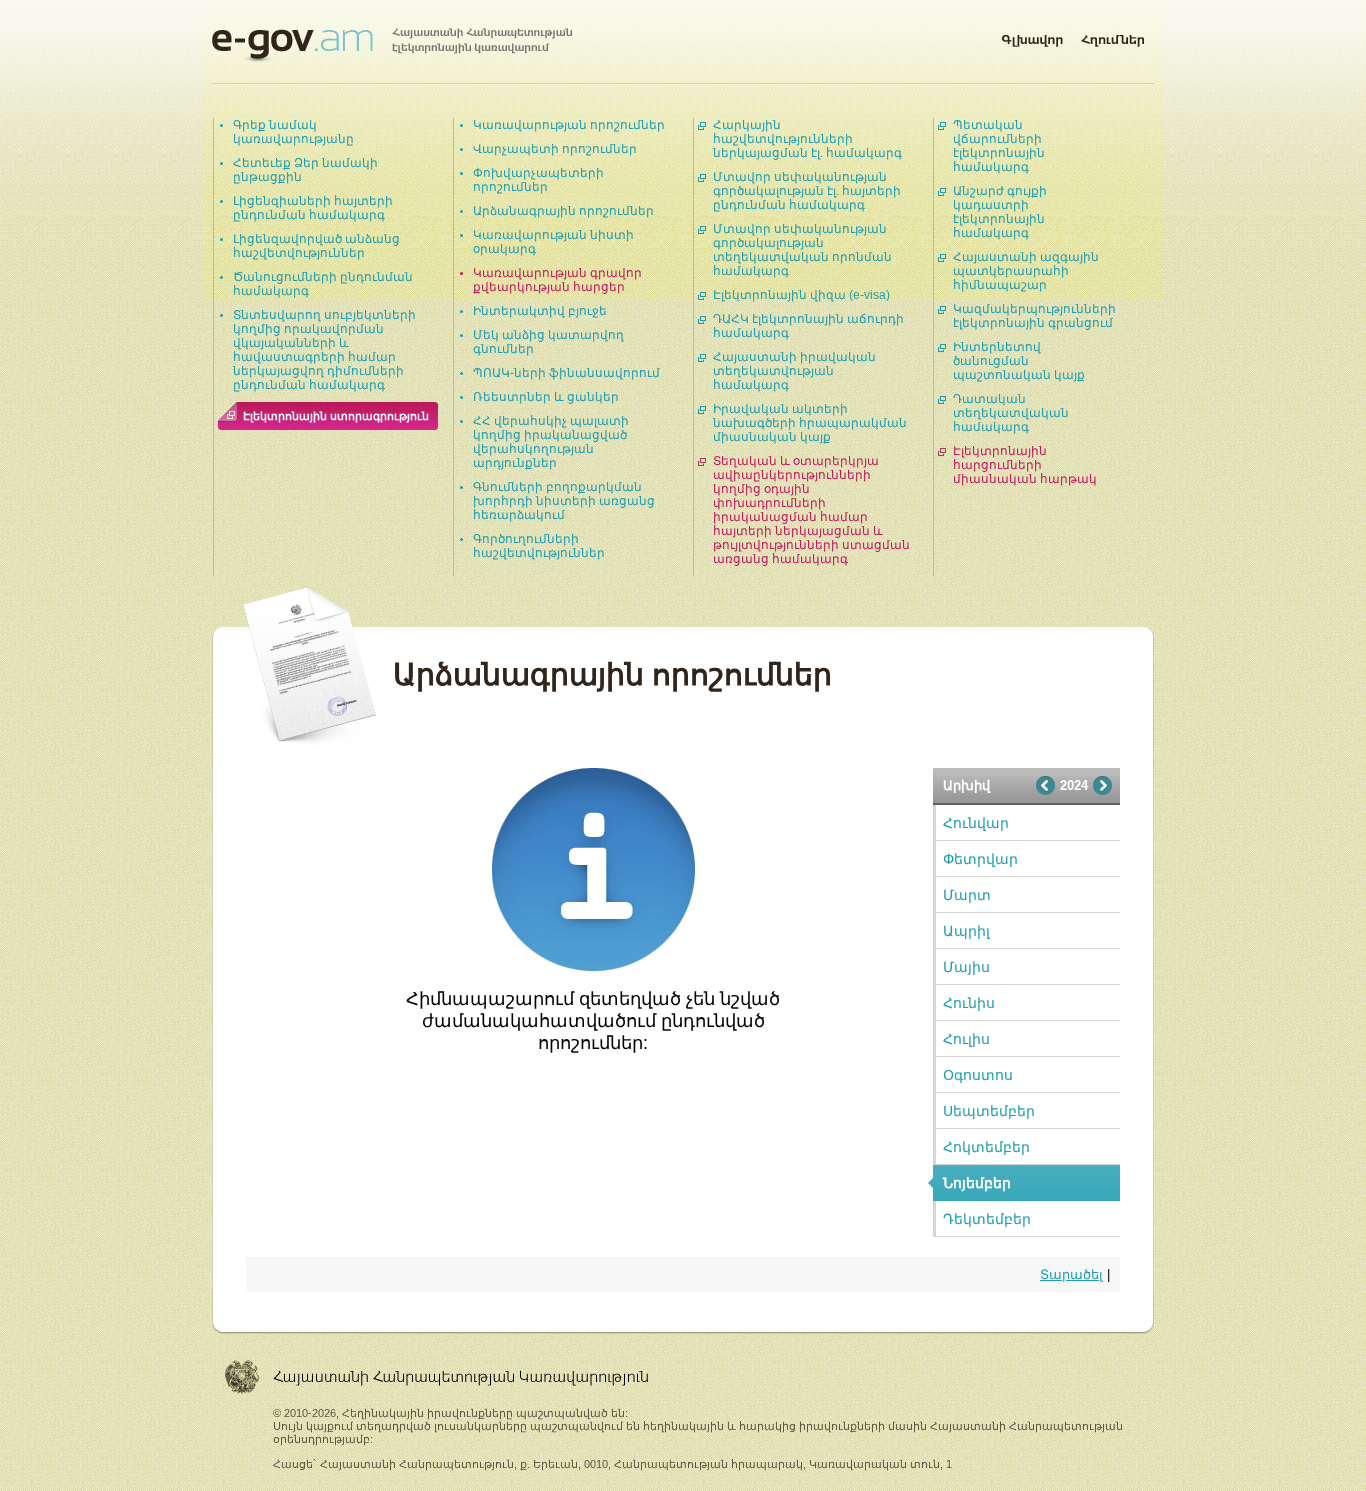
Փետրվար (980, 859)
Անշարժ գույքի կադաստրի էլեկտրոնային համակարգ (1000, 212)
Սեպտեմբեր (989, 1111)
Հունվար (976, 823)
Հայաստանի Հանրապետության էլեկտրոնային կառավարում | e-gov (392, 45)
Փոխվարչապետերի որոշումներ (538, 180)
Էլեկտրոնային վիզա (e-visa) (801, 295)
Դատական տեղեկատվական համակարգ (1011, 413)
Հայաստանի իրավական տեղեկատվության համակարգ (794, 371)
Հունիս (969, 1003)
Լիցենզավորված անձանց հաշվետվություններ (316, 246)
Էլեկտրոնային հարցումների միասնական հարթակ (1025, 465)
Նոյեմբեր (977, 1183)
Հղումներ (1113, 36)
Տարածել (1071, 1274)
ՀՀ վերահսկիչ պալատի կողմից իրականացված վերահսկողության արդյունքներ (551, 442)
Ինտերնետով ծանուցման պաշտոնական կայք (1019, 361)
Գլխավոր (1032, 36)
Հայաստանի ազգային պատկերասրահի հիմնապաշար (1026, 271)
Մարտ (967, 895)
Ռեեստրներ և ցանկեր (546, 397)
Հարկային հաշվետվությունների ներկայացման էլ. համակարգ (807, 139)
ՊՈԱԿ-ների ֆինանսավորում (566, 373)
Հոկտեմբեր (986, 1147)
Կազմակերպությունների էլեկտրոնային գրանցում (1034, 316)
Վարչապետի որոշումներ (555, 149)
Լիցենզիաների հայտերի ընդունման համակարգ (313, 208)
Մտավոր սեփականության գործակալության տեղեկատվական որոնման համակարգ (802, 250)
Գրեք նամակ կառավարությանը (293, 132)
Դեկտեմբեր (987, 1219)
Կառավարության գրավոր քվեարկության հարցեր (557, 280)
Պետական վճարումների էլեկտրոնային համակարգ (999, 146)
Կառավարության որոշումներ (569, 125)
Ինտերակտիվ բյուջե (540, 311)
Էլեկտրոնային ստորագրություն (336, 416)
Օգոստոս (978, 1075)
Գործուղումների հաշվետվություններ (539, 546)
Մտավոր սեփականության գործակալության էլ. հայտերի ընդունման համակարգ (807, 191)
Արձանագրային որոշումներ (563, 211)
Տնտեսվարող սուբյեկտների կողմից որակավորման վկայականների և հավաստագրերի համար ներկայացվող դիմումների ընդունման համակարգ (324, 350)
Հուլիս (966, 1039)
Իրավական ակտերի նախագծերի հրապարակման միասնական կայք (810, 423)
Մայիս (966, 967)
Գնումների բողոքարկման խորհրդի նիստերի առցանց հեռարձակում (564, 501)
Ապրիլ (966, 931)
